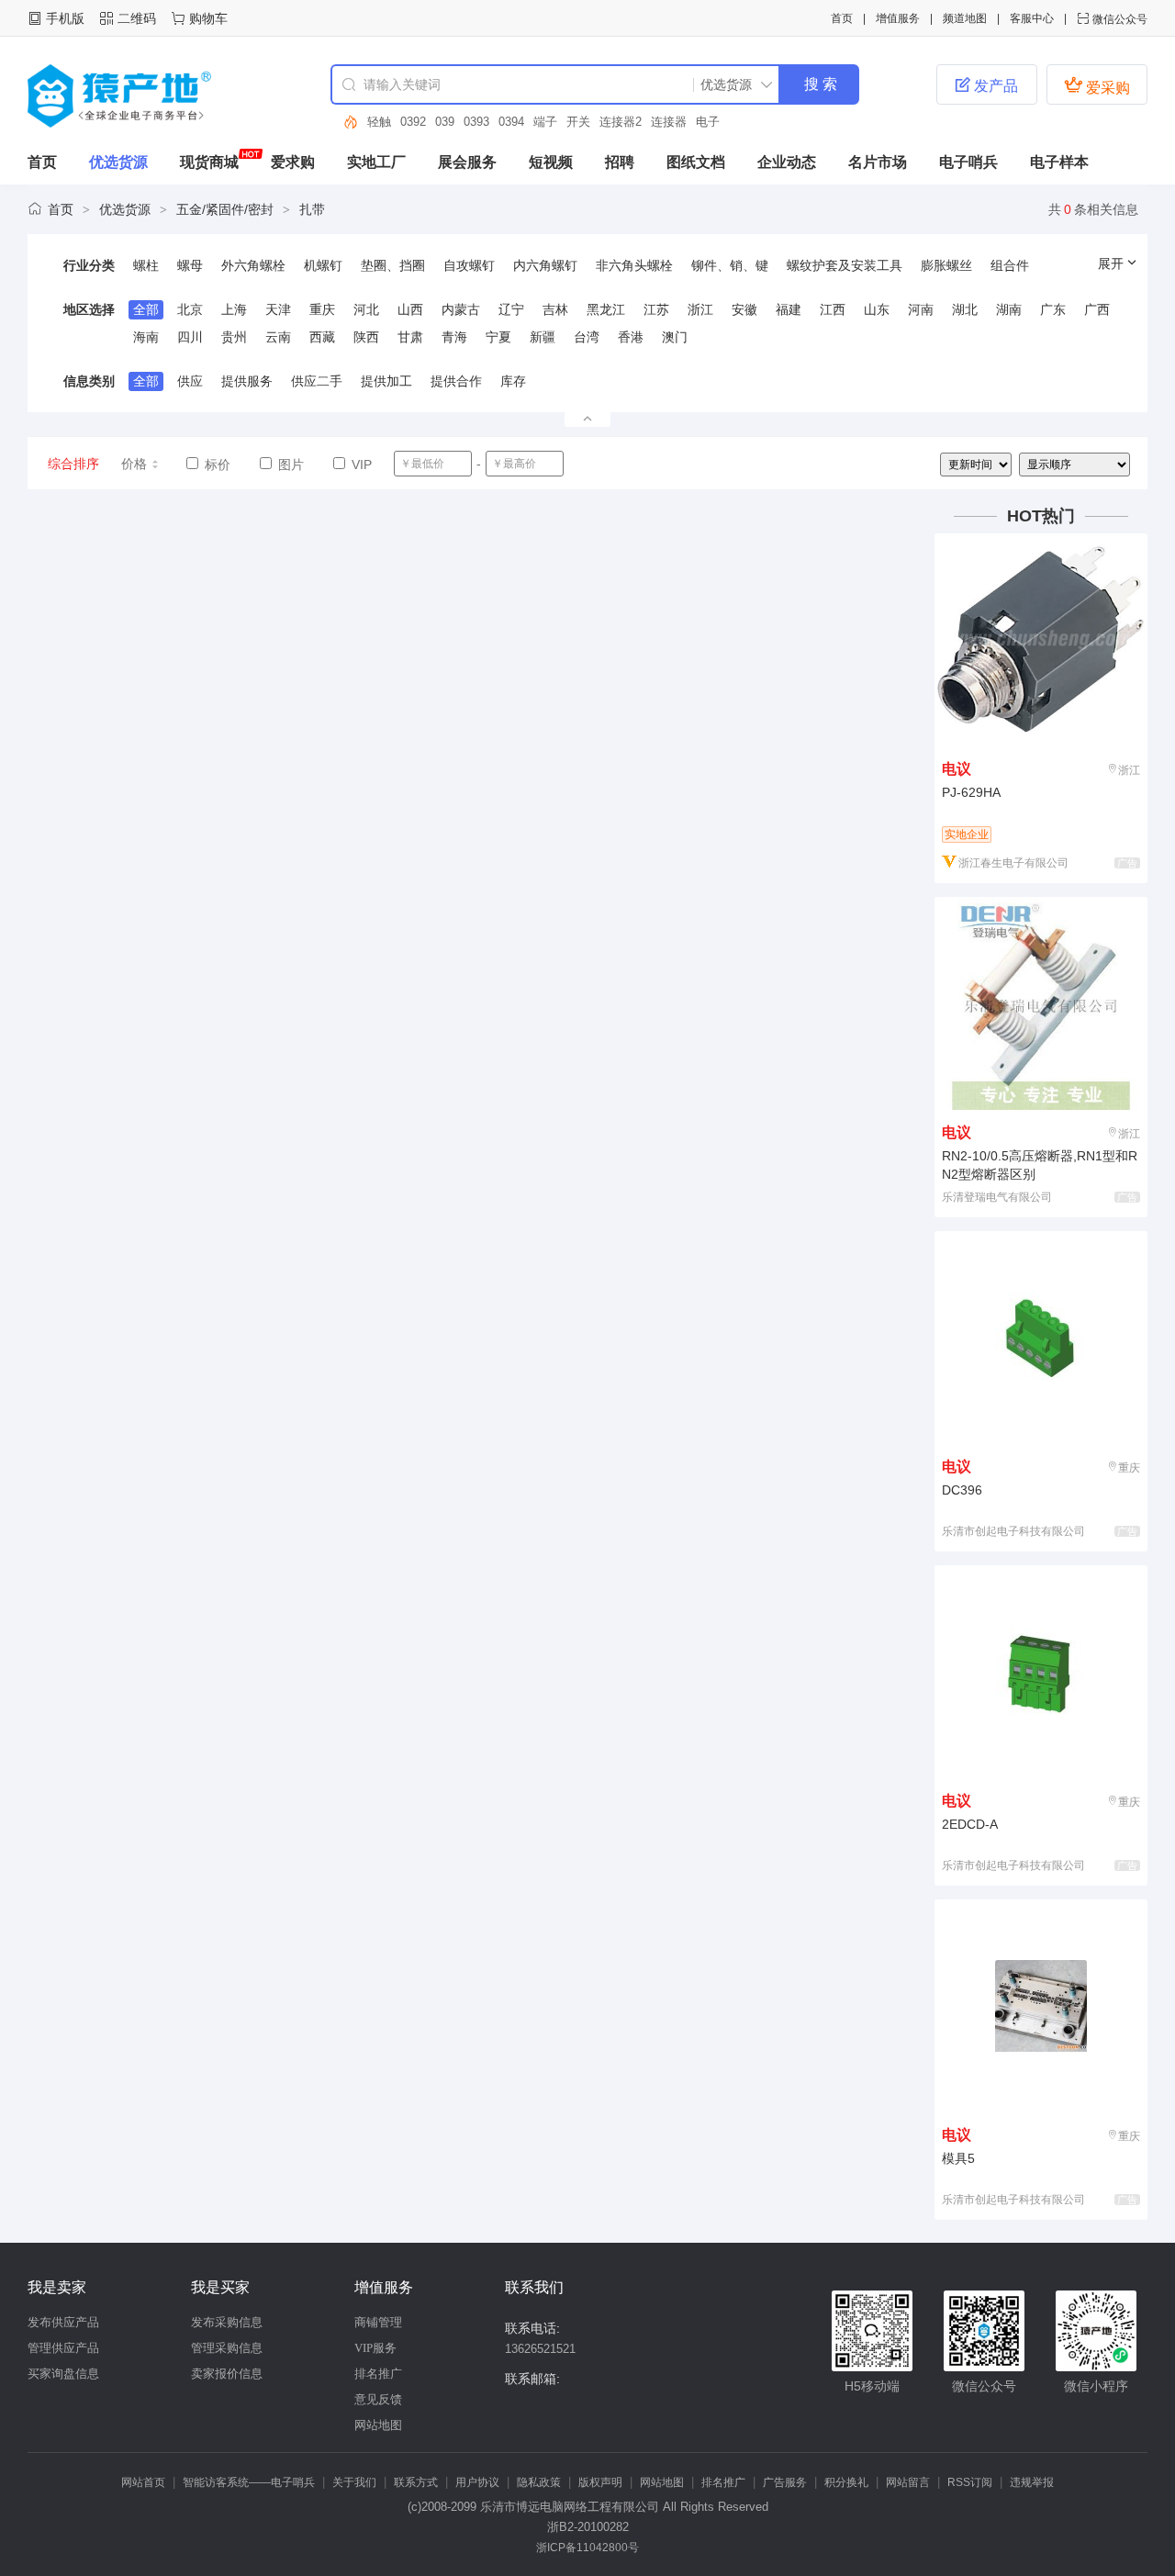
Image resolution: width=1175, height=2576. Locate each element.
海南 (146, 337)
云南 (278, 337)
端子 (545, 122)
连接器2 (621, 122)
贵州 (234, 337)
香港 (631, 337)
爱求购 (293, 162)
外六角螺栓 (253, 265)
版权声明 (600, 2482)
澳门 (675, 337)
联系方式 (416, 2482)
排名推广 (378, 2374)
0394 (511, 122)
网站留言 (908, 2482)
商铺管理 (378, 2322)
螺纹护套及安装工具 (845, 265)
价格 (134, 464)
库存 (513, 381)
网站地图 (378, 2425)
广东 (1053, 309)
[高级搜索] (344, 122)
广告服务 (785, 2482)
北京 (190, 309)
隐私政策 (539, 2482)
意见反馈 (378, 2399)
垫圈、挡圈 (393, 265)
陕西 (366, 337)
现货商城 (209, 162)
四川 (190, 337)
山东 (877, 309)
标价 (216, 465)
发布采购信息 (227, 2322)
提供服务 (247, 381)
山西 (410, 309)
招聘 (620, 162)
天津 (278, 309)
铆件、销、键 (730, 265)
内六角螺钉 (545, 265)
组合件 (1010, 265)
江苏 (656, 309)
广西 (1097, 309)
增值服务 (898, 18)
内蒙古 (461, 309)
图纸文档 (696, 162)
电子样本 (1059, 162)
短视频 (551, 162)
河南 (921, 309)
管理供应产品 (63, 2348)
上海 (234, 309)
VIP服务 (375, 2348)
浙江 (700, 309)
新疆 (543, 337)
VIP (360, 465)
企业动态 (787, 162)
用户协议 (477, 2482)
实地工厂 (376, 162)
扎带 (312, 209)
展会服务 (467, 162)
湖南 (1009, 309)
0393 (476, 122)
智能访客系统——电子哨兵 (249, 2482)
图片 (289, 465)
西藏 (322, 337)
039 (445, 122)
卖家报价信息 (227, 2374)
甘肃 (410, 337)
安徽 (744, 309)
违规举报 (1032, 2482)
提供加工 (386, 381)
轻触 (379, 122)
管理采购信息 (227, 2348)
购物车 (208, 18)
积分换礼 (846, 2482)
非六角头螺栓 (634, 265)
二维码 (137, 18)
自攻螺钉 (469, 265)
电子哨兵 (968, 162)
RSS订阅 (970, 2482)
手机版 (65, 18)
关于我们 (354, 2482)
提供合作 (456, 381)
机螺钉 (323, 265)
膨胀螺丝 (946, 265)
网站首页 (143, 2482)
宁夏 (498, 337)
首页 (842, 18)
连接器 (669, 122)
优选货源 (118, 162)
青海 (454, 337)
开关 (578, 122)
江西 (833, 309)
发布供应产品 (63, 2322)
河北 (366, 309)
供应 (190, 381)
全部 (146, 309)
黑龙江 (606, 309)
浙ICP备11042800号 (587, 2548)
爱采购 (1097, 85)
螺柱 (146, 265)
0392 (413, 122)
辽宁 (511, 309)
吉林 (555, 309)
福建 (789, 309)
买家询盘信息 (63, 2374)
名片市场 (878, 162)
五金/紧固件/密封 (225, 209)
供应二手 (317, 381)
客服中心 (1032, 18)
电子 (708, 122)
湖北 (965, 309)
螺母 (190, 265)
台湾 (587, 337)
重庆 (322, 309)
